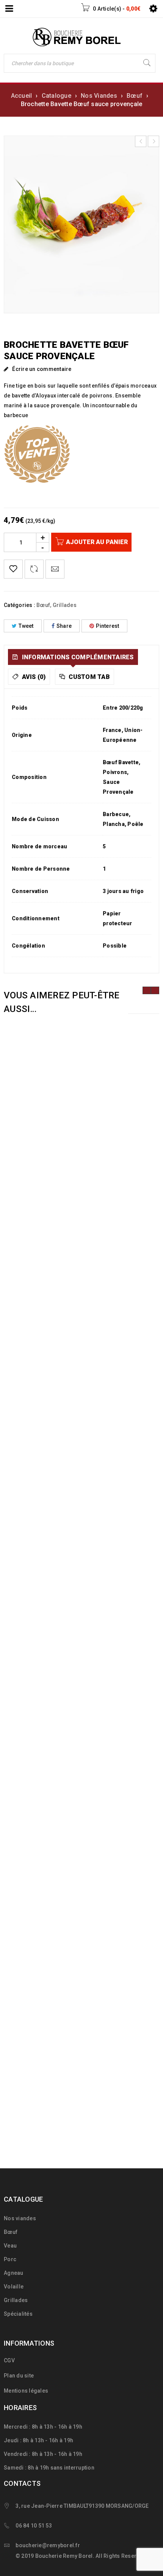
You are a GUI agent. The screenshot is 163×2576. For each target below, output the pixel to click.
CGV (9, 2360)
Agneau (14, 2273)
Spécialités (18, 2314)
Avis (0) (33, 677)
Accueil (22, 96)
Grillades (65, 605)
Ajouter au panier (97, 542)
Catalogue (56, 96)
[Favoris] (13, 569)
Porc (10, 2259)
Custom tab (89, 677)
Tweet (26, 626)
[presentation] (147, 990)
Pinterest (107, 626)
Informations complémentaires (77, 657)
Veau (10, 2246)
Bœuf (135, 96)
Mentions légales (26, 2391)
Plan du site (19, 2376)
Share (64, 626)
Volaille (14, 2287)
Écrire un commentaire (42, 369)
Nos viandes (20, 2218)
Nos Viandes (99, 96)
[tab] (73, 657)
